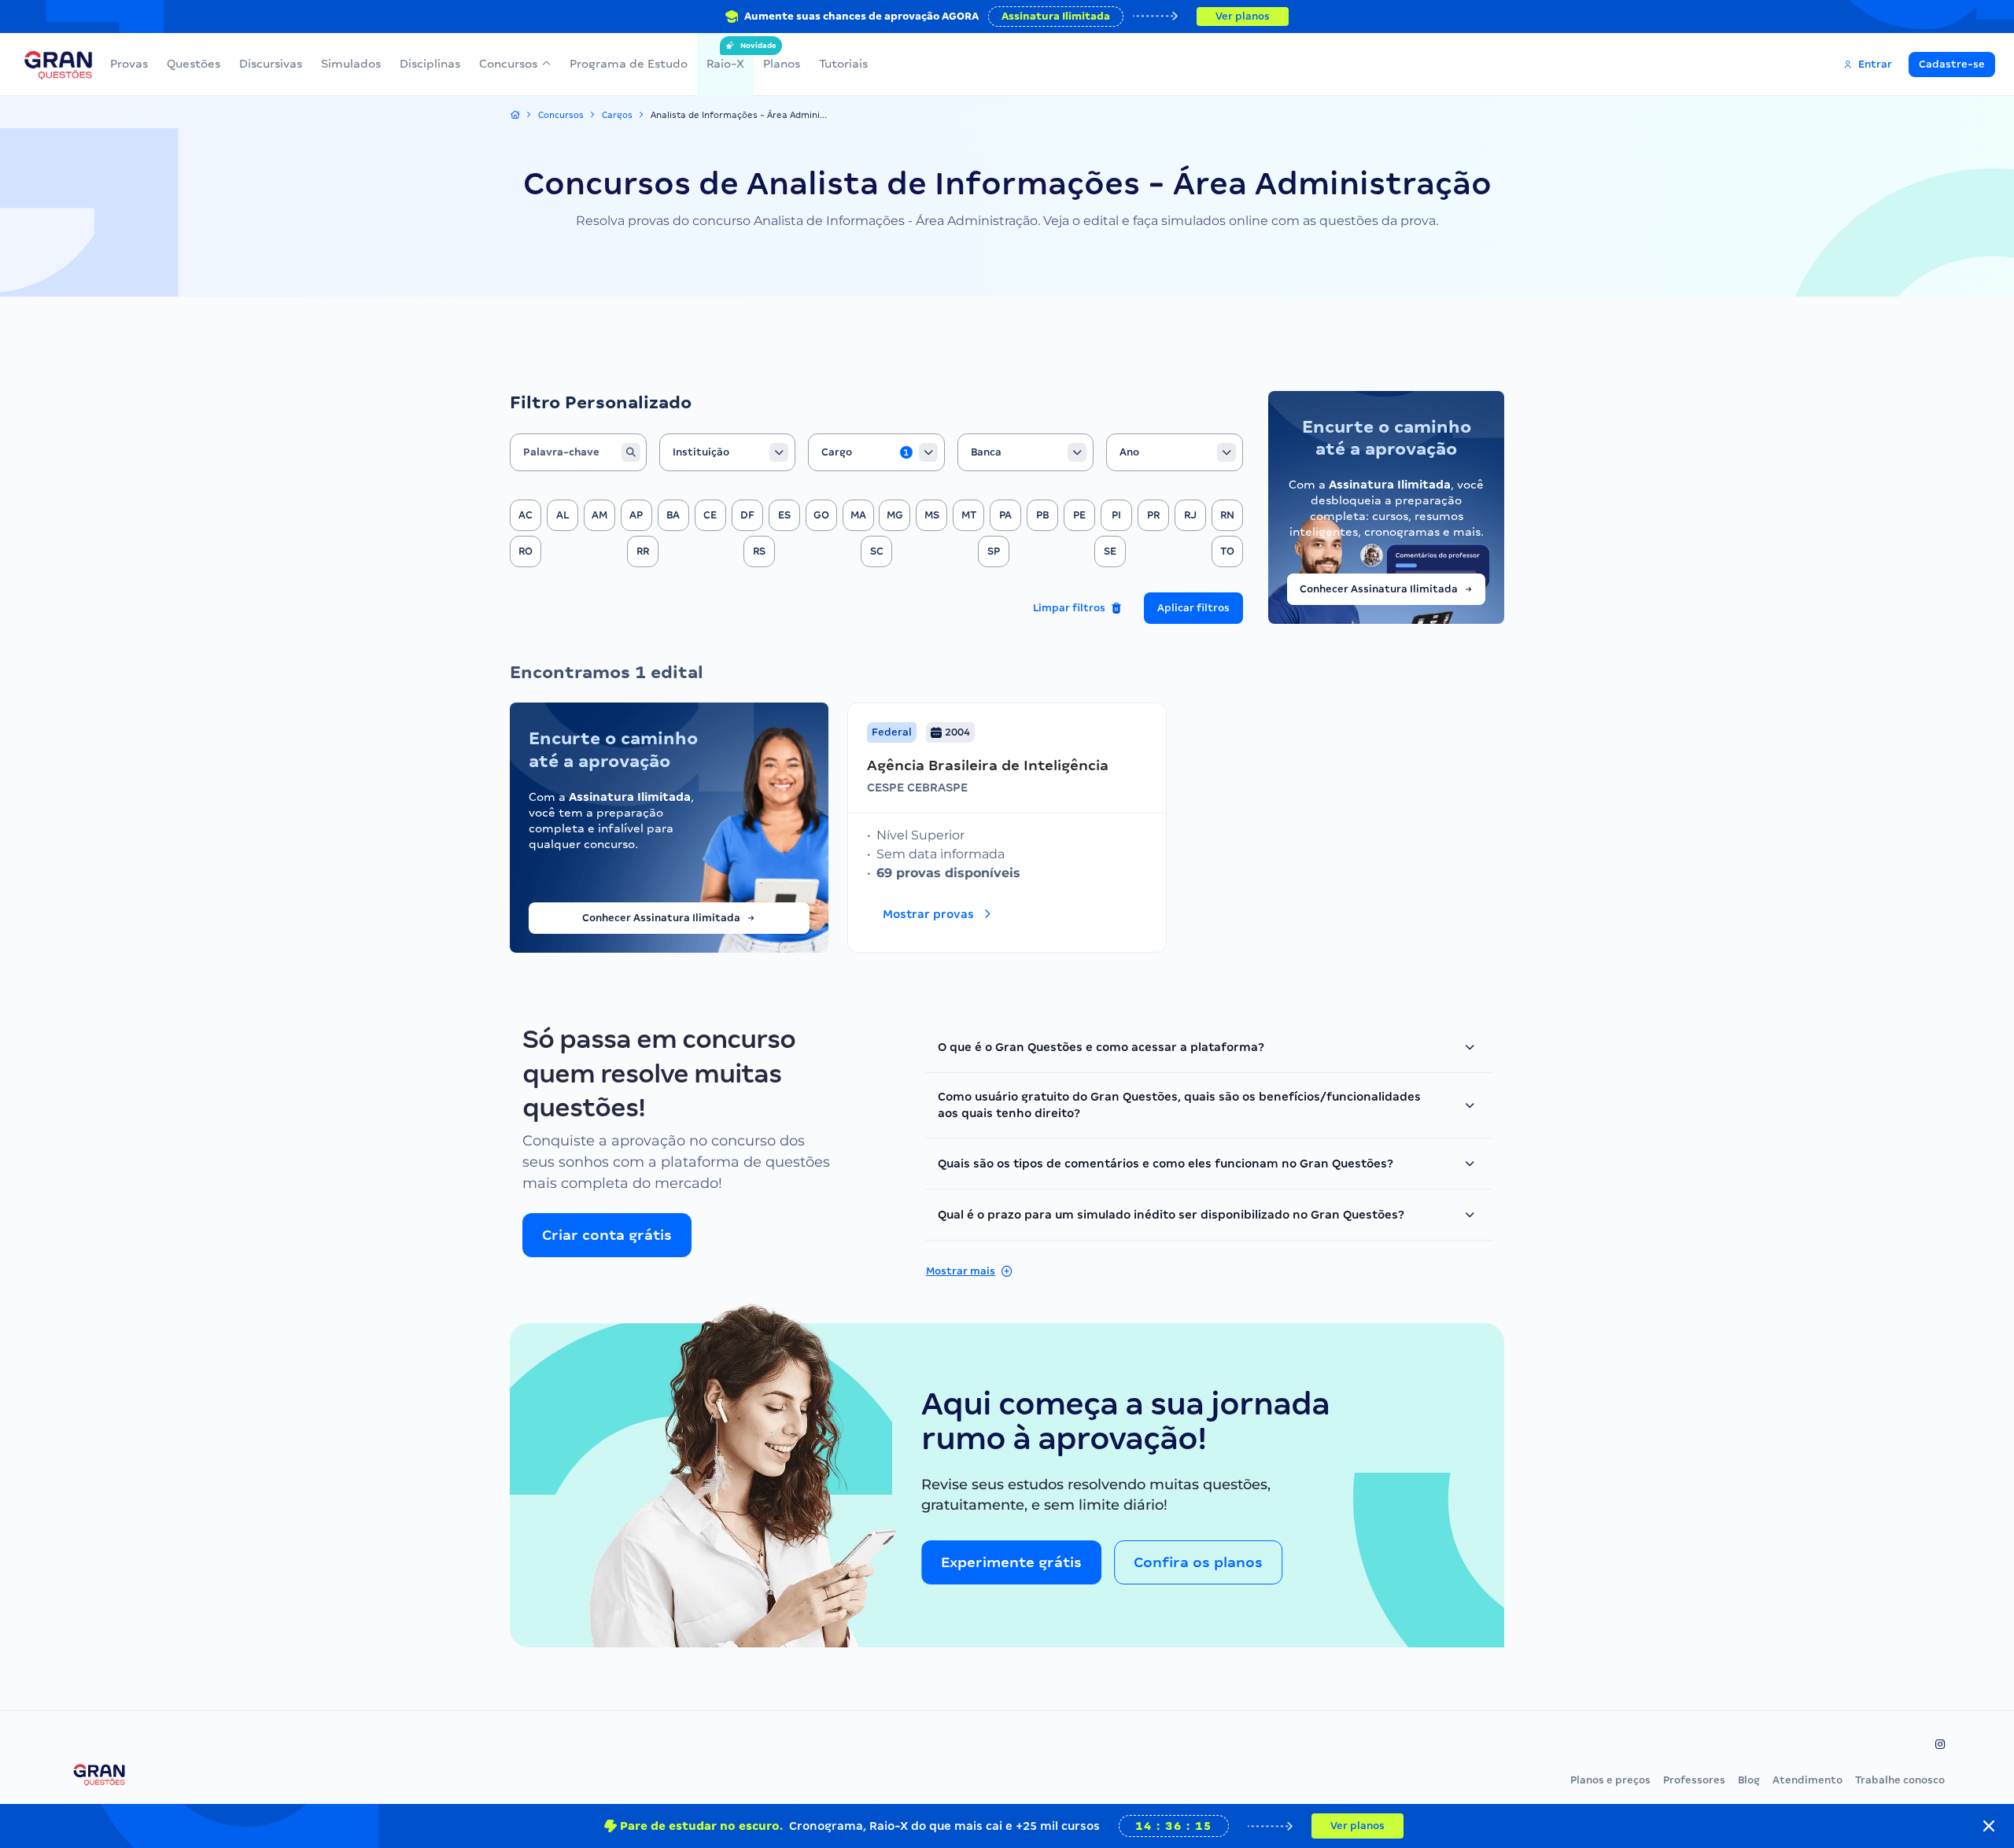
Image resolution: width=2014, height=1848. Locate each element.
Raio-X (725, 56)
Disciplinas (430, 64)
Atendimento (1807, 1780)
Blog (1749, 1780)
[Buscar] (631, 452)
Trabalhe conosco (1900, 1780)
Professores (1694, 1780)
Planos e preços (1610, 1780)
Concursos (508, 64)
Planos (782, 64)
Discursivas (271, 64)
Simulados (351, 64)
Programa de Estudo (629, 64)
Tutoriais (843, 64)
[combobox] (728, 452)
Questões (194, 64)
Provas (129, 64)
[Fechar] (1989, 1826)
